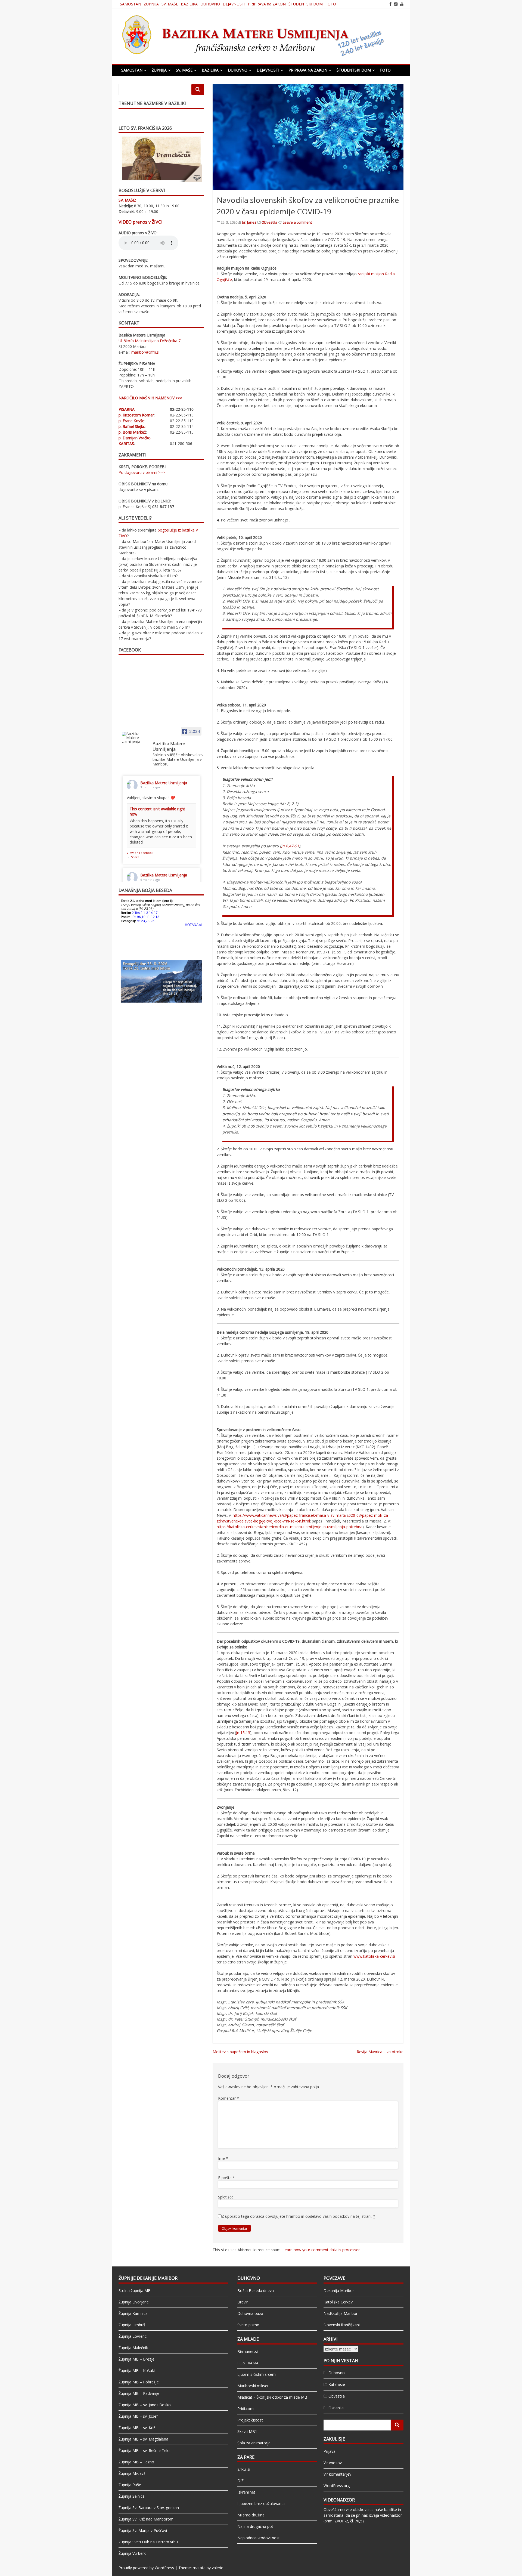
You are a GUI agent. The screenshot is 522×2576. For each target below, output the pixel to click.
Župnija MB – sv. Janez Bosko (145, 2405)
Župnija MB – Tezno (136, 2462)
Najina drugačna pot (255, 2526)
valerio (218, 2568)
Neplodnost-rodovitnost (259, 2538)
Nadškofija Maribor (341, 2313)
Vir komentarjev (337, 2474)
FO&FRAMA (248, 2363)
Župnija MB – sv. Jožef (138, 2416)
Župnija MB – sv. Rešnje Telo (144, 2450)
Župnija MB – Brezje (136, 2359)
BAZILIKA (189, 4)
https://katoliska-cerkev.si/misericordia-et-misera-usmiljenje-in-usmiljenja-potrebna (290, 1527)
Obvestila (269, 222)
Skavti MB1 (247, 2431)
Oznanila (336, 2408)
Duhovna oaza (250, 2313)
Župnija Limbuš (132, 2325)
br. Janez (249, 222)
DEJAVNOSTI (234, 4)
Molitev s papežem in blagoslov (240, 2052)
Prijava (330, 2451)
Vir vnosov (333, 2463)
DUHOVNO (210, 4)
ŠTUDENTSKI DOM (306, 4)
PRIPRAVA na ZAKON (267, 4)
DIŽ (240, 2481)
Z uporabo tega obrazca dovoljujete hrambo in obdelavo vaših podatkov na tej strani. (299, 2216)
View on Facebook (140, 853)
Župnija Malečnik (133, 2348)
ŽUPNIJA (151, 4)
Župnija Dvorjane (134, 2302)
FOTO (331, 4)
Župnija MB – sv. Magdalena (143, 2439)
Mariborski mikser (253, 2386)
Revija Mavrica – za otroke (380, 2052)
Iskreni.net (246, 2492)
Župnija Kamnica (133, 2313)
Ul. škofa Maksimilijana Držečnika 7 (150, 341)
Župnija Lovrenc (133, 2336)
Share (135, 857)
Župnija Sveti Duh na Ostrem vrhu (148, 2542)
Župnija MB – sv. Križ (137, 2428)
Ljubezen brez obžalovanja (261, 2504)
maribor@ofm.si (145, 352)
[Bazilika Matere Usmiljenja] (135, 738)
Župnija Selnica (132, 2496)
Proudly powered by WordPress (146, 2568)
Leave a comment (297, 222)
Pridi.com (246, 2409)
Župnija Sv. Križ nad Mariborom (146, 2519)
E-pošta (226, 2178)
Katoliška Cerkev (338, 2302)
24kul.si (244, 2469)
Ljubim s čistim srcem (257, 2374)
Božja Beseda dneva (256, 2291)
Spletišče (226, 2197)
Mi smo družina (251, 2515)
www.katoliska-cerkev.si (374, 1956)
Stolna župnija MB (135, 2291)
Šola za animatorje (254, 2443)
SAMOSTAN (130, 4)
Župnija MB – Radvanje (139, 2393)
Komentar (229, 2098)
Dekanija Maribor (339, 2291)
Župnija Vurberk (132, 2553)
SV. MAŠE (170, 4)
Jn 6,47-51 (290, 846)
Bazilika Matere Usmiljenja (164, 783)
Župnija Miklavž (132, 2473)
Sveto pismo (248, 2325)
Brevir (243, 2302)
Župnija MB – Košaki (137, 2370)
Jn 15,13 (243, 1733)
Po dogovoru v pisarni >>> (142, 472)
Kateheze (337, 2384)
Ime (223, 2158)
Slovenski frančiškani (342, 2325)
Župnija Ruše (130, 2485)
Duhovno (337, 2373)
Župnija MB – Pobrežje (139, 2382)
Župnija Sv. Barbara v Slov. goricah (149, 2508)
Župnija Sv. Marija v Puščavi (143, 2530)
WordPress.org (337, 2486)
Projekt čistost (250, 2420)
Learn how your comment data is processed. (322, 2250)
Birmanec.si (248, 2351)
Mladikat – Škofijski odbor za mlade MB (272, 2397)
